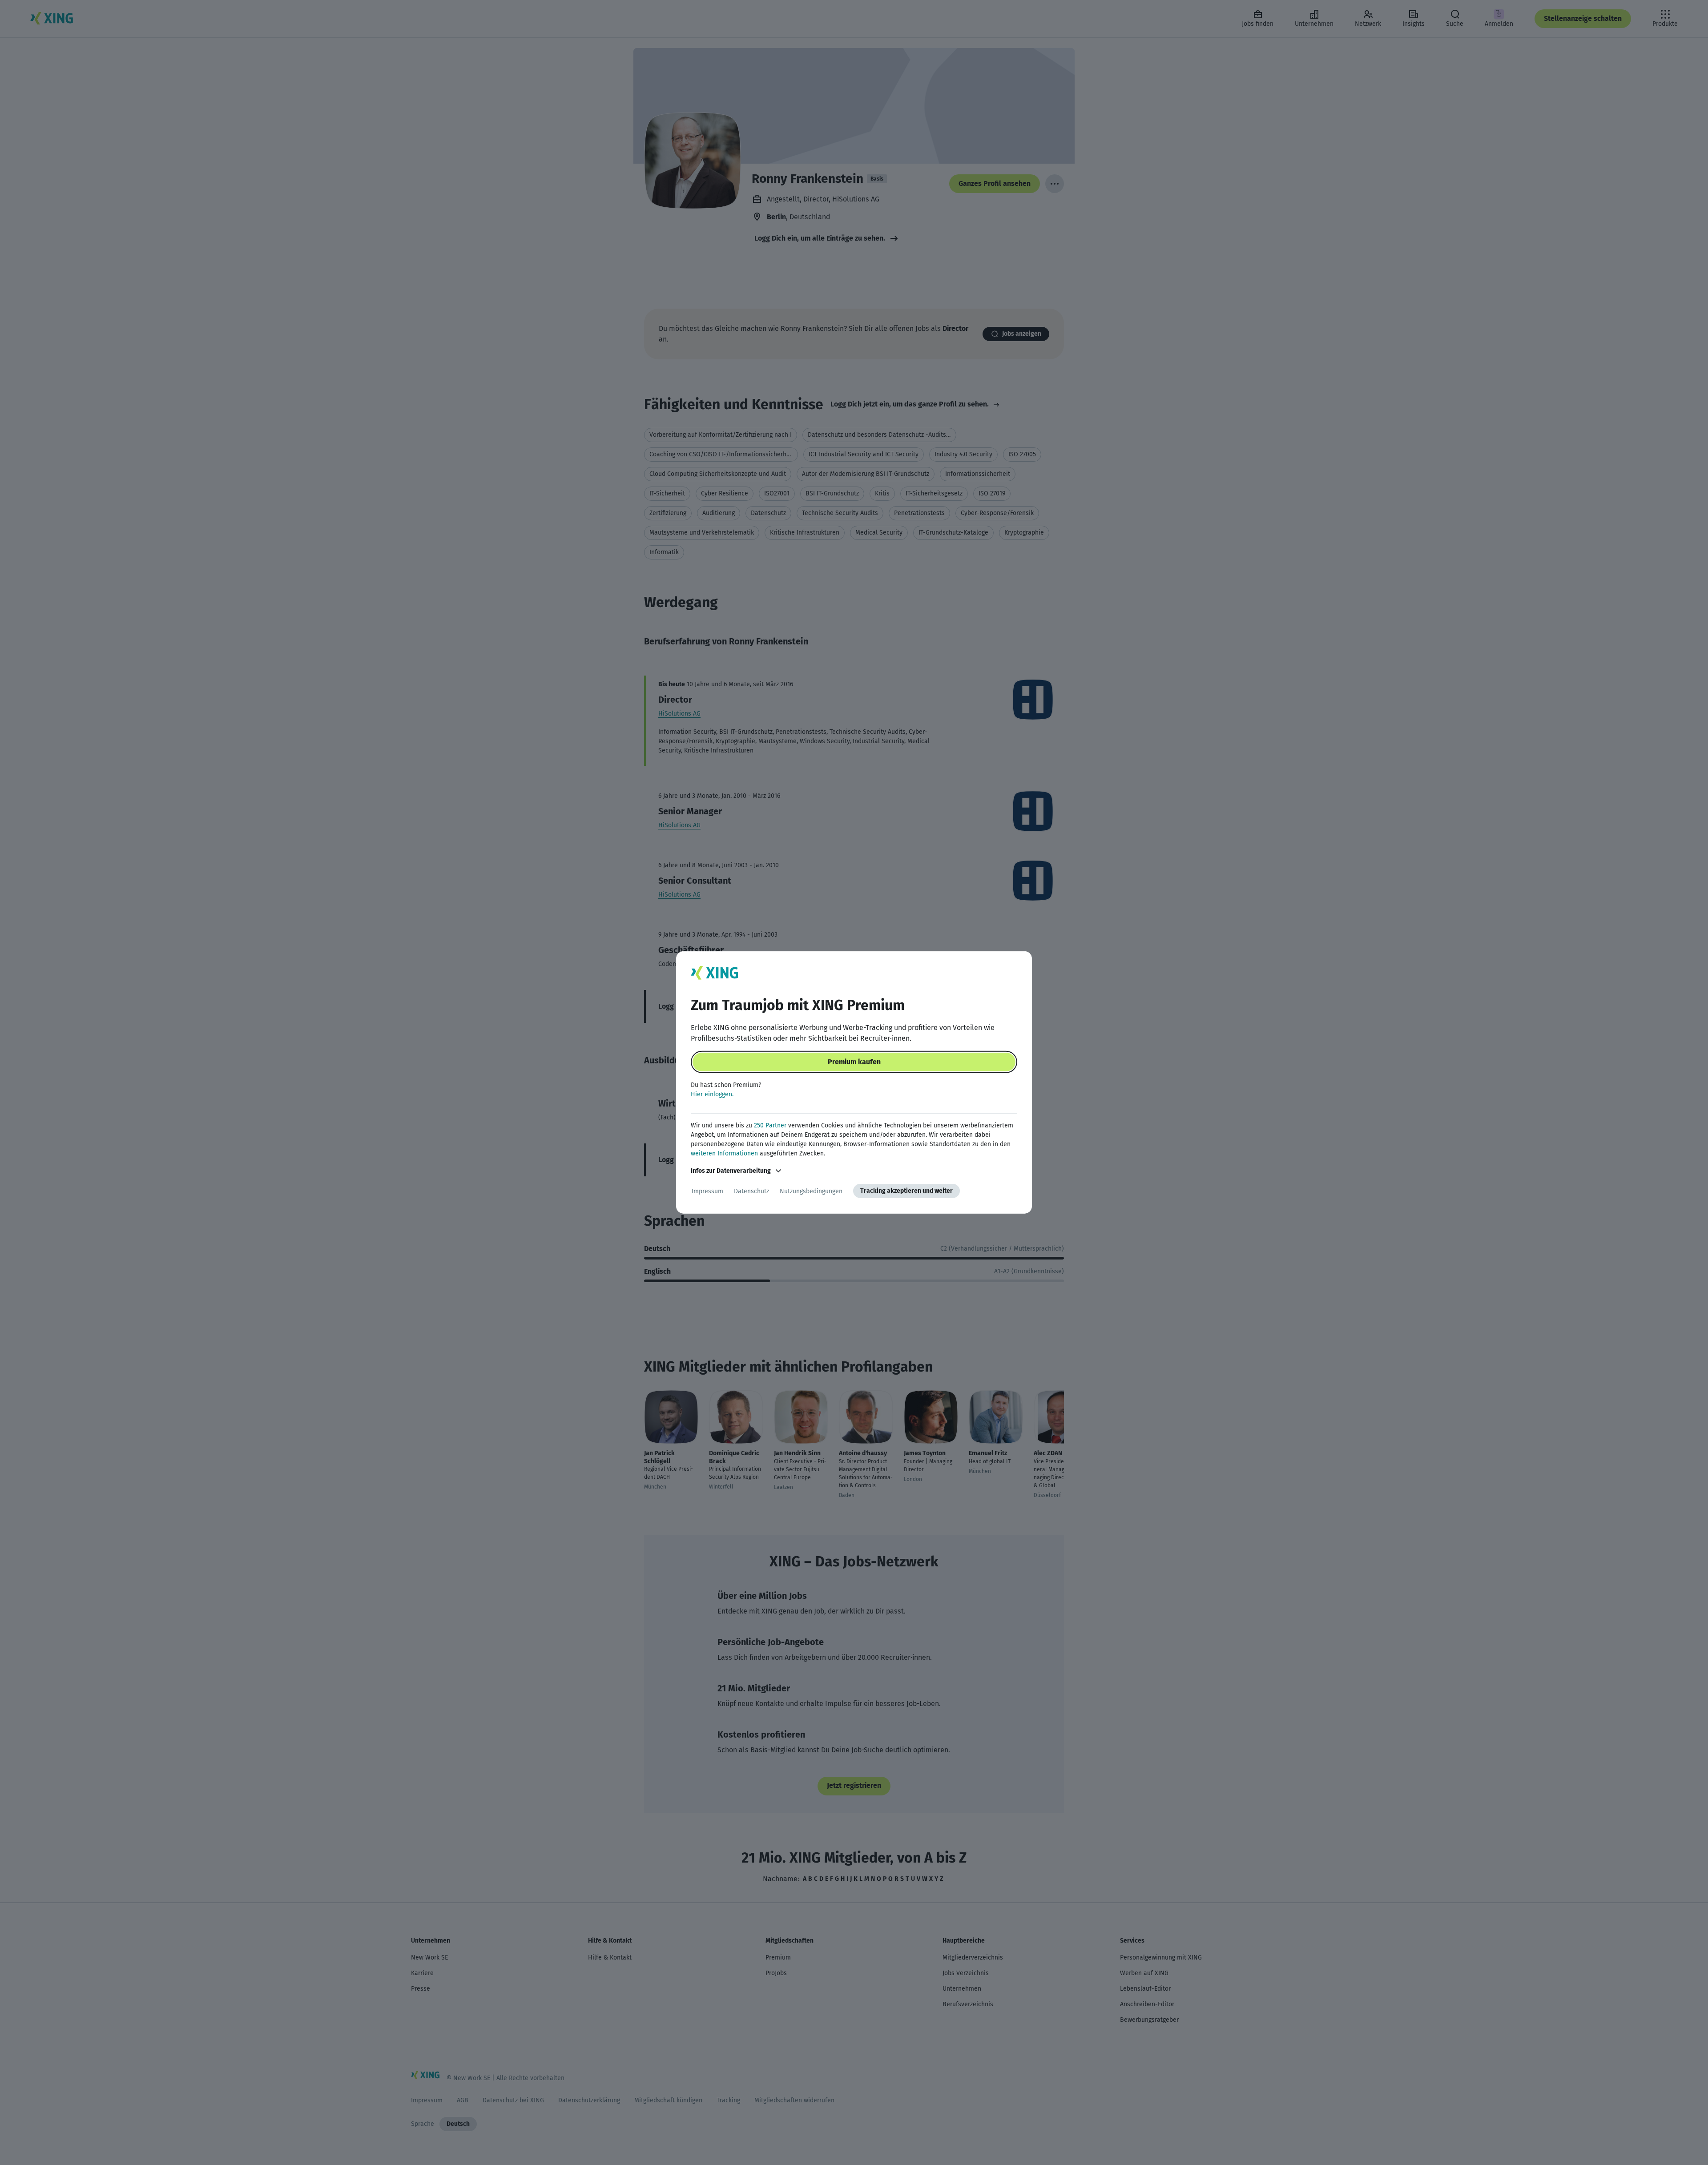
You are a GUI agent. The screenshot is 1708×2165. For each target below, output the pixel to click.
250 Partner (770, 1125)
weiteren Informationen (724, 1153)
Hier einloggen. (712, 1094)
